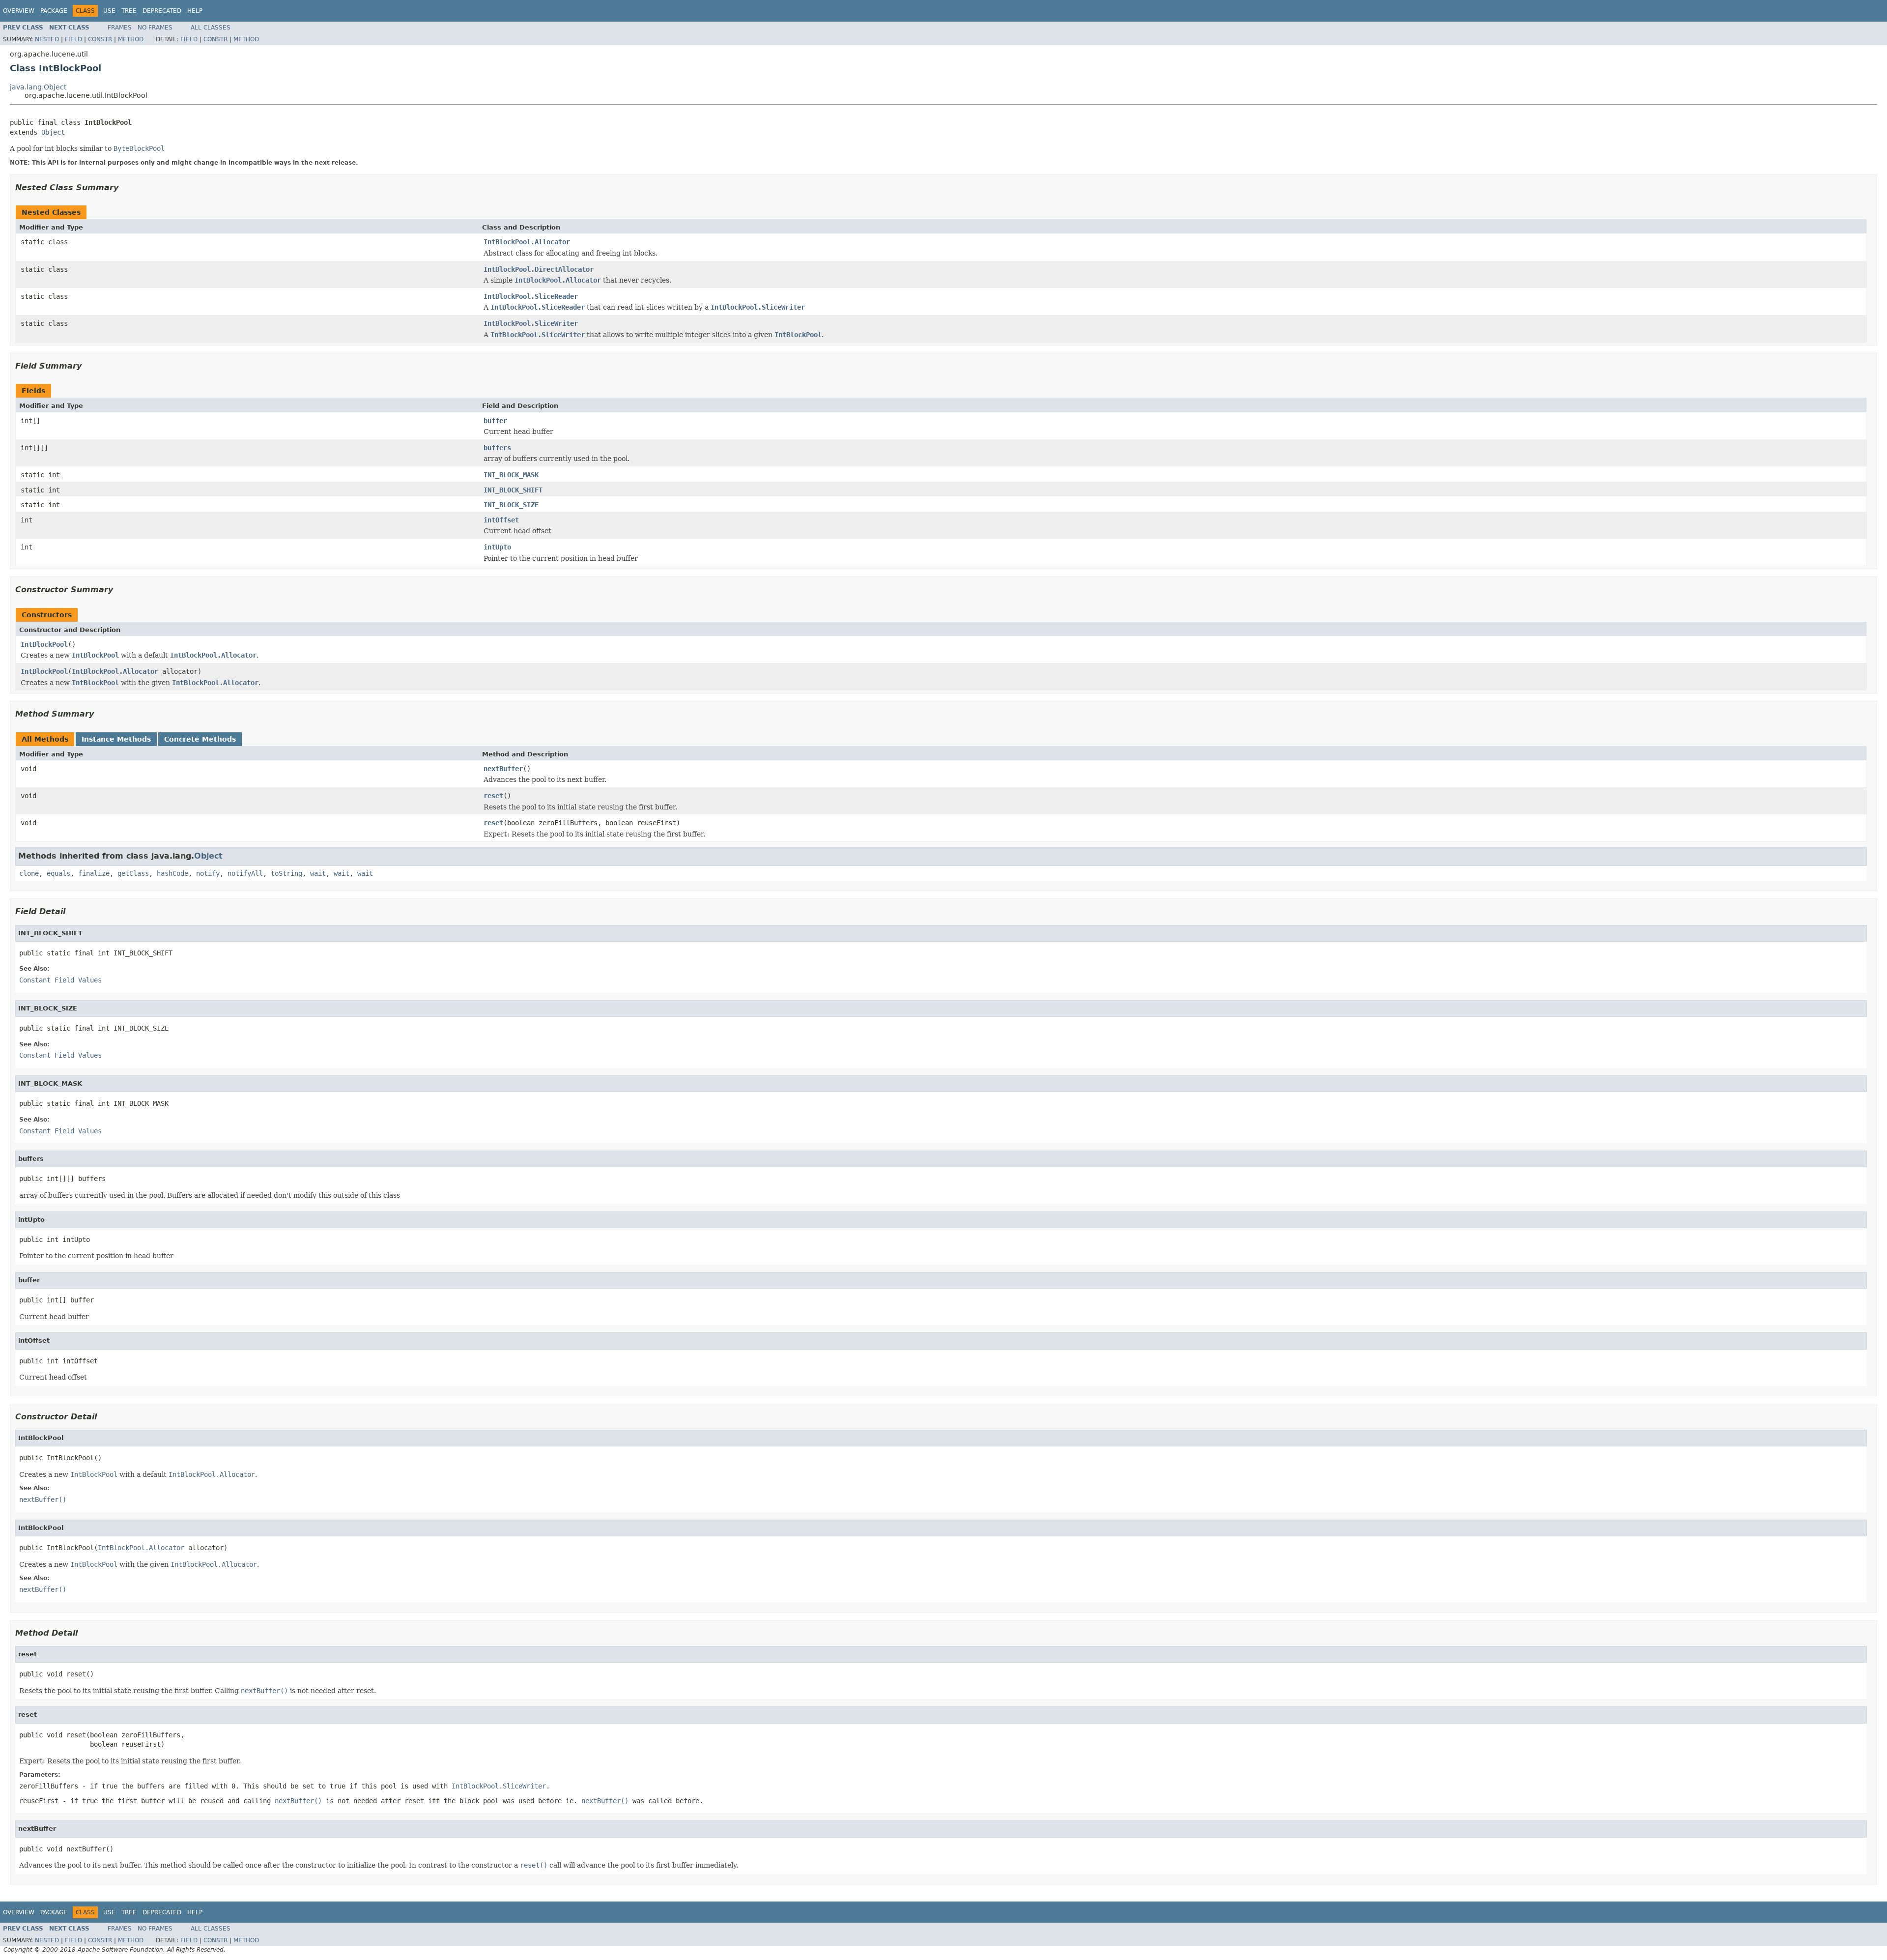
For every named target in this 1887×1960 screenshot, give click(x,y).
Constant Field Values (60, 980)
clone (29, 873)
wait (318, 873)
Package (54, 11)
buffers (497, 448)
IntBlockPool (44, 644)
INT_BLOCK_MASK (511, 475)
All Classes (211, 28)
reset (493, 796)
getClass (133, 873)
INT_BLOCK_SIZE (511, 505)
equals (58, 873)
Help (195, 11)
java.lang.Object (38, 87)
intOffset (501, 520)
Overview (19, 11)
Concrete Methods (200, 739)
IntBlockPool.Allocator (527, 242)
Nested (47, 39)
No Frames (155, 28)
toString (286, 873)
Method (131, 39)
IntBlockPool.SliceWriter (531, 323)
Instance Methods (116, 739)
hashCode (172, 873)
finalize (94, 873)
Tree (129, 11)
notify (208, 873)
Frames (120, 28)
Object (53, 132)
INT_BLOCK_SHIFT (513, 490)
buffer (495, 421)
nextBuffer (503, 769)
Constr (100, 39)
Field (73, 39)
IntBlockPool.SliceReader (531, 296)
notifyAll (245, 873)
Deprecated (162, 11)
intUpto (497, 547)
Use (109, 11)
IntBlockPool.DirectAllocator (539, 269)
